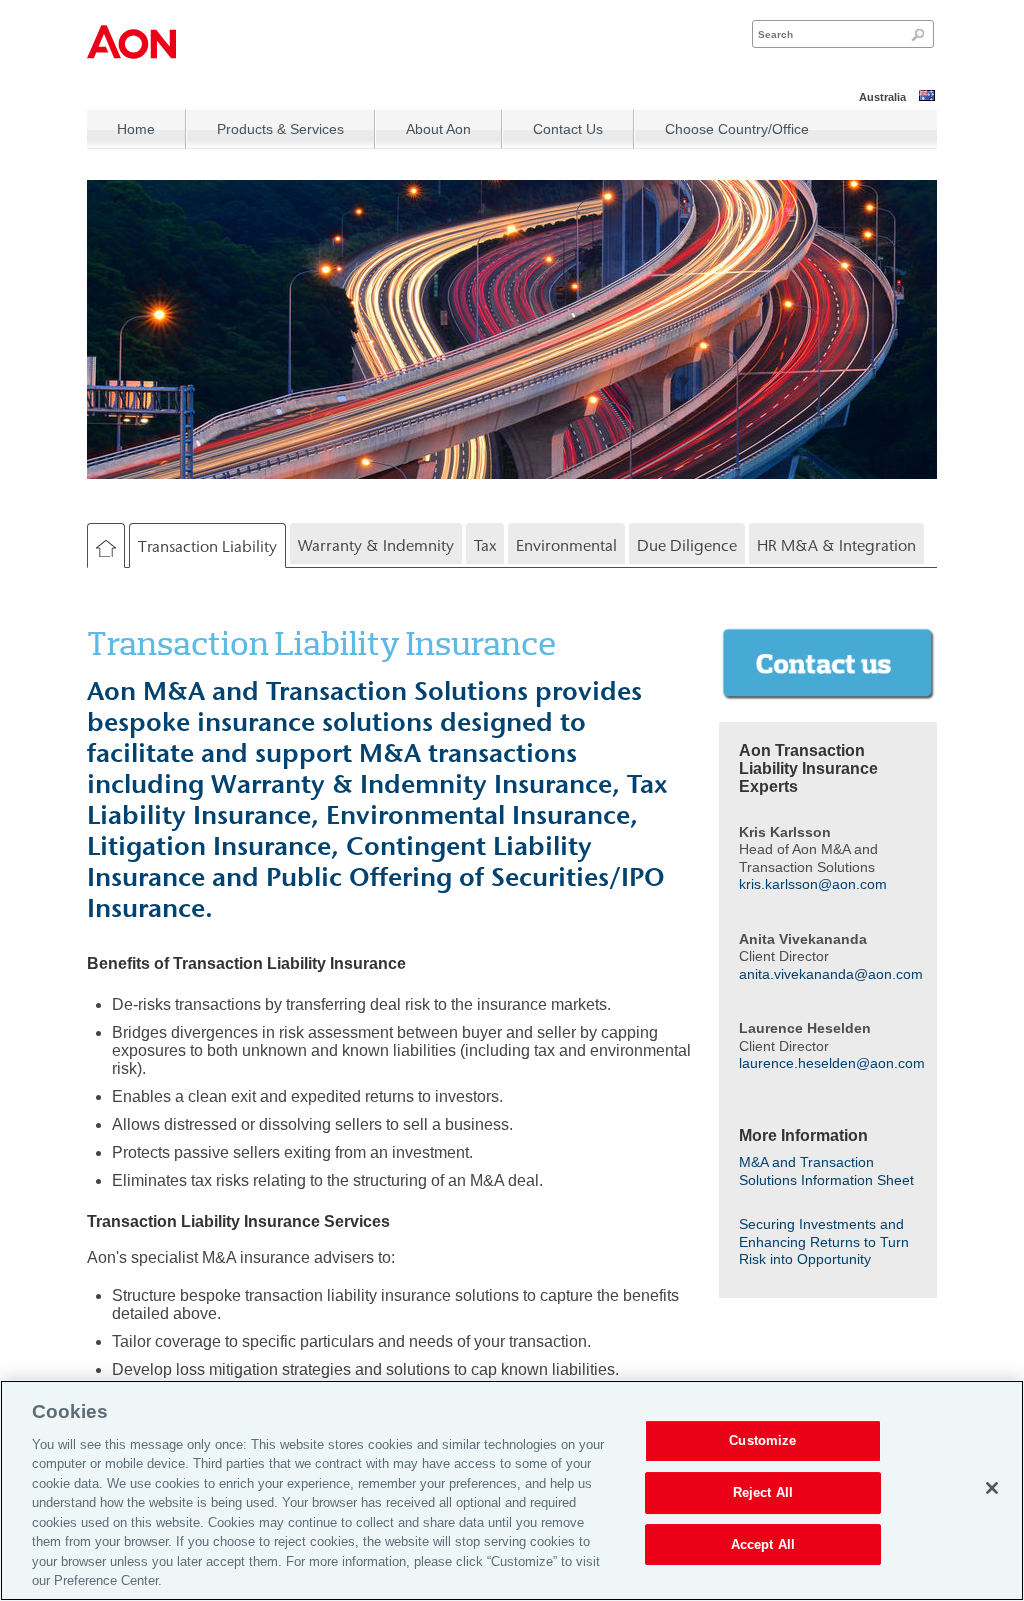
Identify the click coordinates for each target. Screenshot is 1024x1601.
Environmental (566, 545)
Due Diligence (687, 545)
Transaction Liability (207, 546)
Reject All (763, 1492)
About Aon (438, 129)
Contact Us (568, 129)
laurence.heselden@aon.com (832, 1063)
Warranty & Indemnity (376, 545)
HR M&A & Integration (836, 545)
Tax (485, 545)
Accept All (763, 1544)
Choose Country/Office (737, 129)
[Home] (106, 549)
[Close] (992, 1488)
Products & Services (280, 129)
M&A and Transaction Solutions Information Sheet (826, 1171)
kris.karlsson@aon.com (813, 884)
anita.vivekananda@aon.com (831, 974)
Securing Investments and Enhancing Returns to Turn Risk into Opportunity (824, 1241)
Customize (762, 1441)
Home (136, 129)
